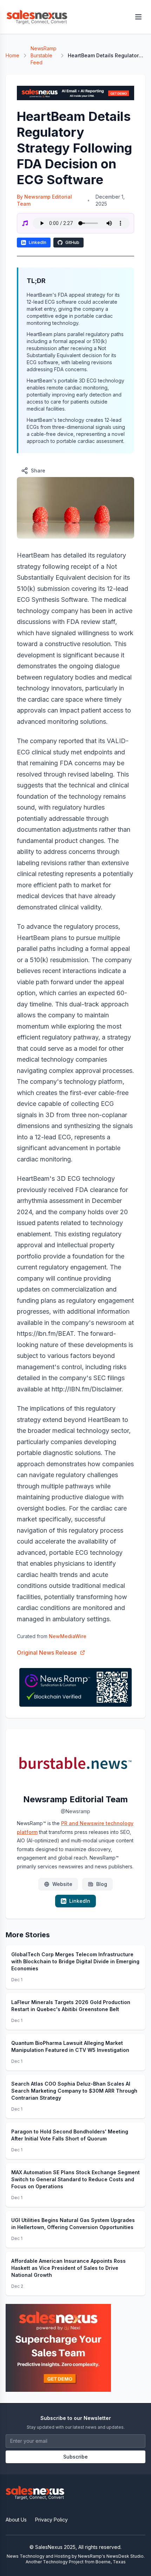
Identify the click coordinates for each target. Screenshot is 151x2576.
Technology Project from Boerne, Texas (84, 2562)
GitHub (72, 242)
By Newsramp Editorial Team (44, 200)
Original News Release (47, 1653)
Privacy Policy (51, 2520)
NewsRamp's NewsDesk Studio (111, 2556)
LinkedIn (38, 242)
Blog (102, 1884)
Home (12, 55)
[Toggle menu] (138, 17)
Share (38, 471)
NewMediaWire (68, 1636)
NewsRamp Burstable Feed (44, 55)
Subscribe (75, 2457)
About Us (16, 2520)
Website (62, 1884)
